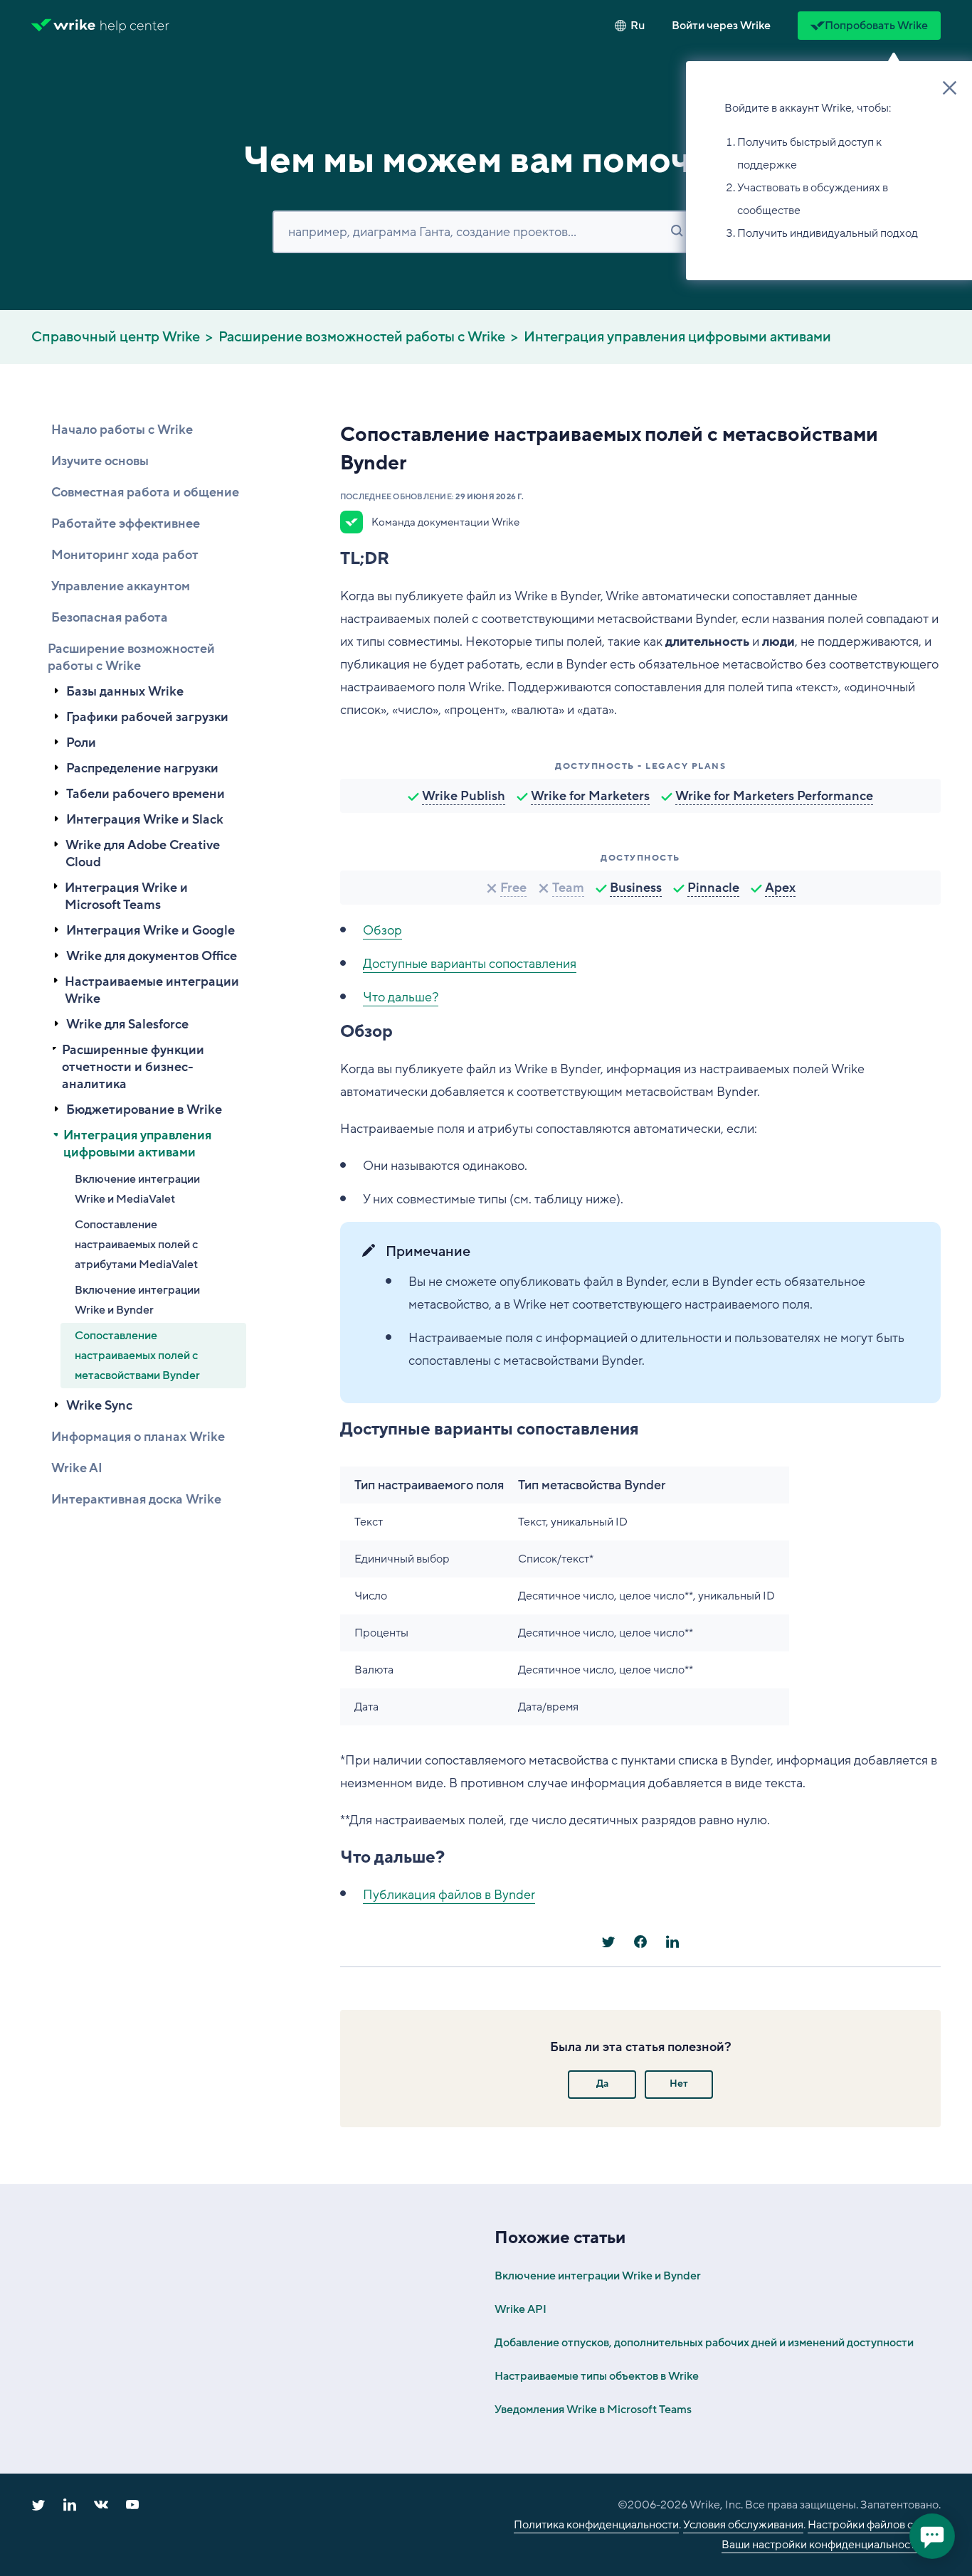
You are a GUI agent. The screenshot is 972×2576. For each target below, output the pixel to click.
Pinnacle (713, 888)
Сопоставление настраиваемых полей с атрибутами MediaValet (136, 1245)
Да (602, 2083)
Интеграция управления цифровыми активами (677, 337)
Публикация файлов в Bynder (449, 1895)
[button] (721, 26)
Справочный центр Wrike (116, 337)
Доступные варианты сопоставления (470, 964)
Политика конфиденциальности (596, 2525)
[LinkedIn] (672, 1942)
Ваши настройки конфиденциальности (822, 2545)
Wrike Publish (464, 796)
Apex (780, 888)
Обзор (382, 930)
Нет (679, 2083)
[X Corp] (608, 1942)
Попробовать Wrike (876, 26)
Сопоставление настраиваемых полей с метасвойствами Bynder (137, 1356)
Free (513, 888)
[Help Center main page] (135, 26)
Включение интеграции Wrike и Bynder (137, 1300)
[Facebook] (640, 1942)
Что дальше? (401, 997)
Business (636, 888)
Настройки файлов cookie (874, 2525)
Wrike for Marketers (590, 796)
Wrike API (521, 2309)
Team (568, 888)
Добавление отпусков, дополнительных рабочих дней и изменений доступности (704, 2343)
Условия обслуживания (743, 2525)
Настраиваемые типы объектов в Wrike (597, 2376)
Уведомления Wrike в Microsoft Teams (593, 2410)
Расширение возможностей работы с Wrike (362, 337)
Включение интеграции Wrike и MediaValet (137, 1189)
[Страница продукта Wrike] (63, 26)
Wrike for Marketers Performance (774, 796)
